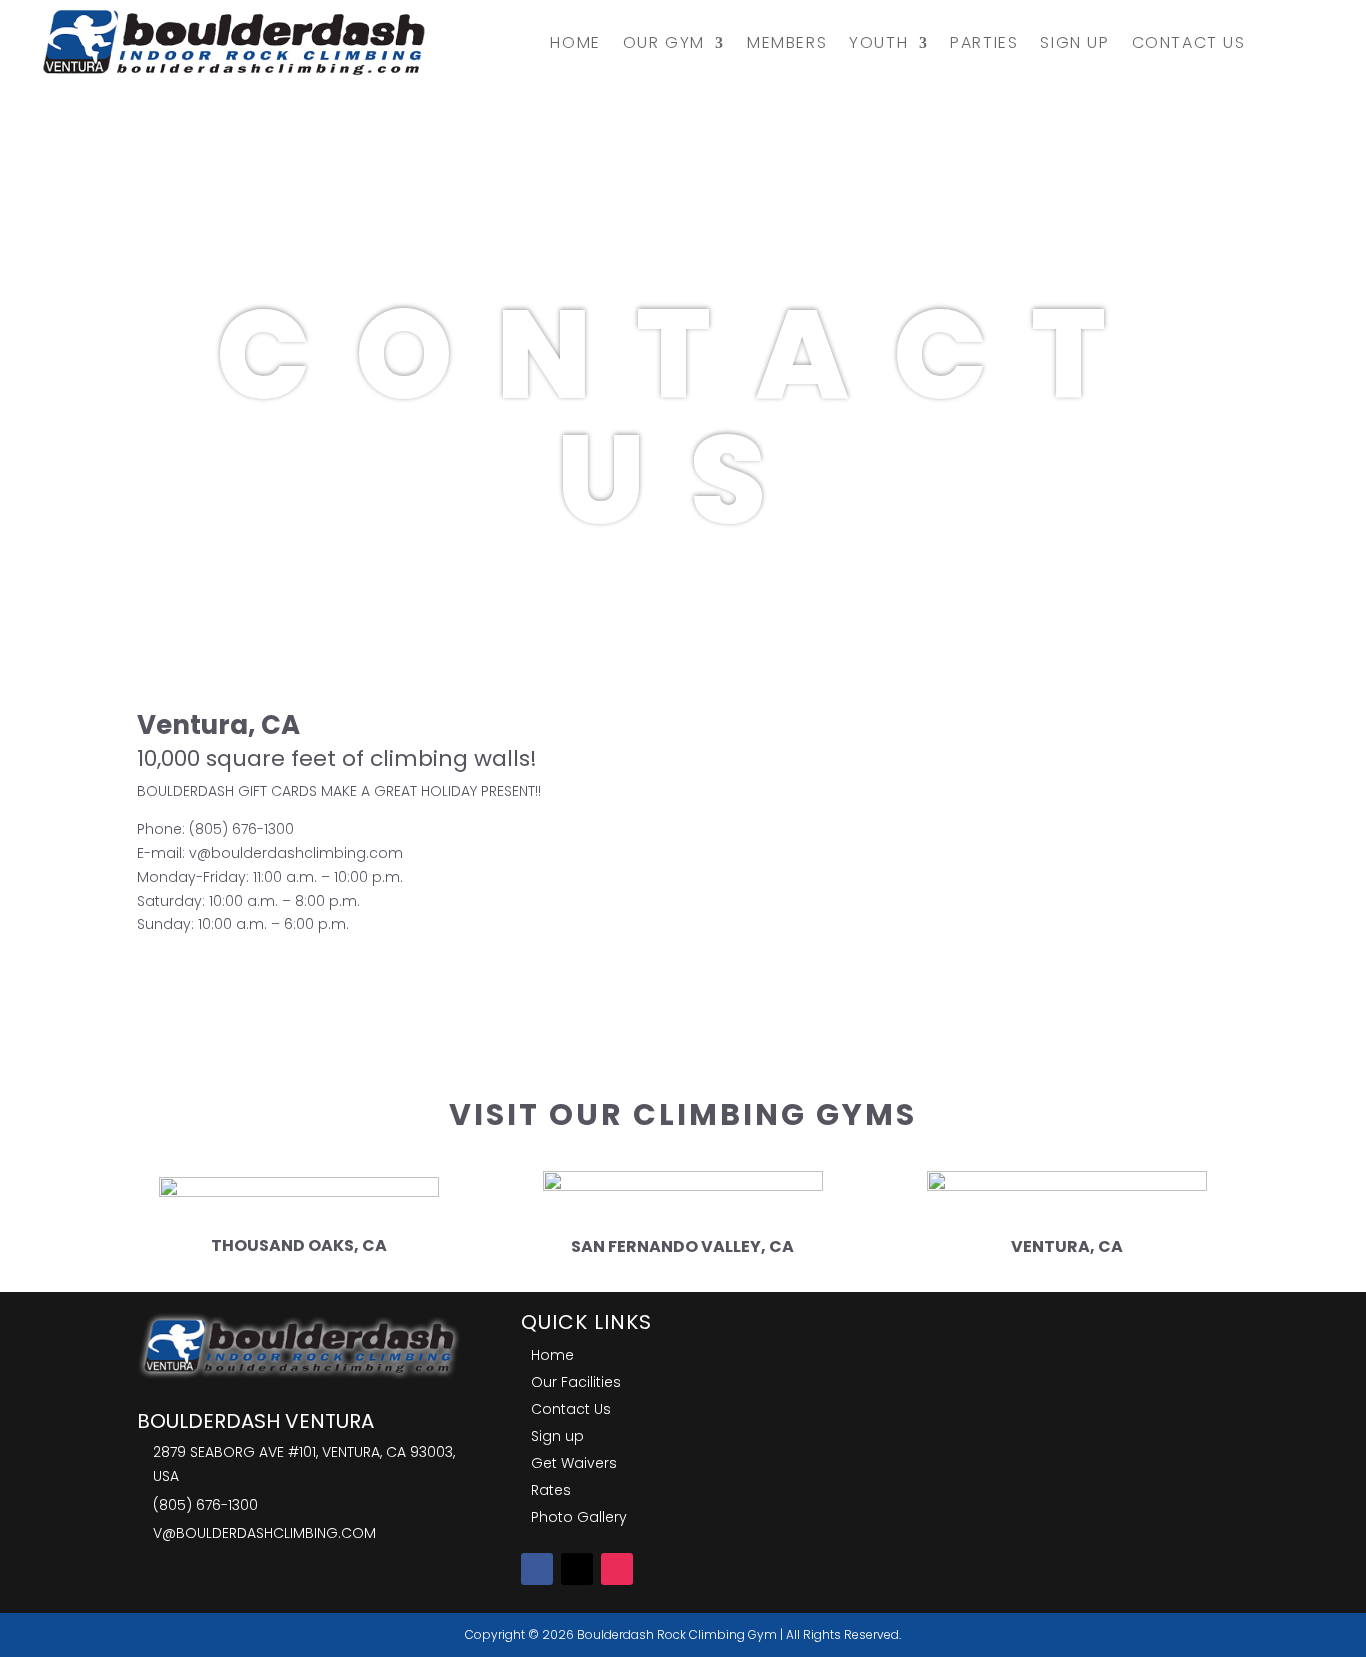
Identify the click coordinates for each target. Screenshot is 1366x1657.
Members (787, 42)
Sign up (1074, 42)
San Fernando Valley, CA (682, 1246)
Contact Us (1189, 42)
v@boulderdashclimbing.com (296, 853)
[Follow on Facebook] (537, 1569)
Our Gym (664, 42)
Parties (984, 42)
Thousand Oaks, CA (299, 1245)
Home (575, 42)
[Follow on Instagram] (617, 1569)
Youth (878, 42)
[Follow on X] (577, 1569)
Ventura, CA (1067, 1246)
